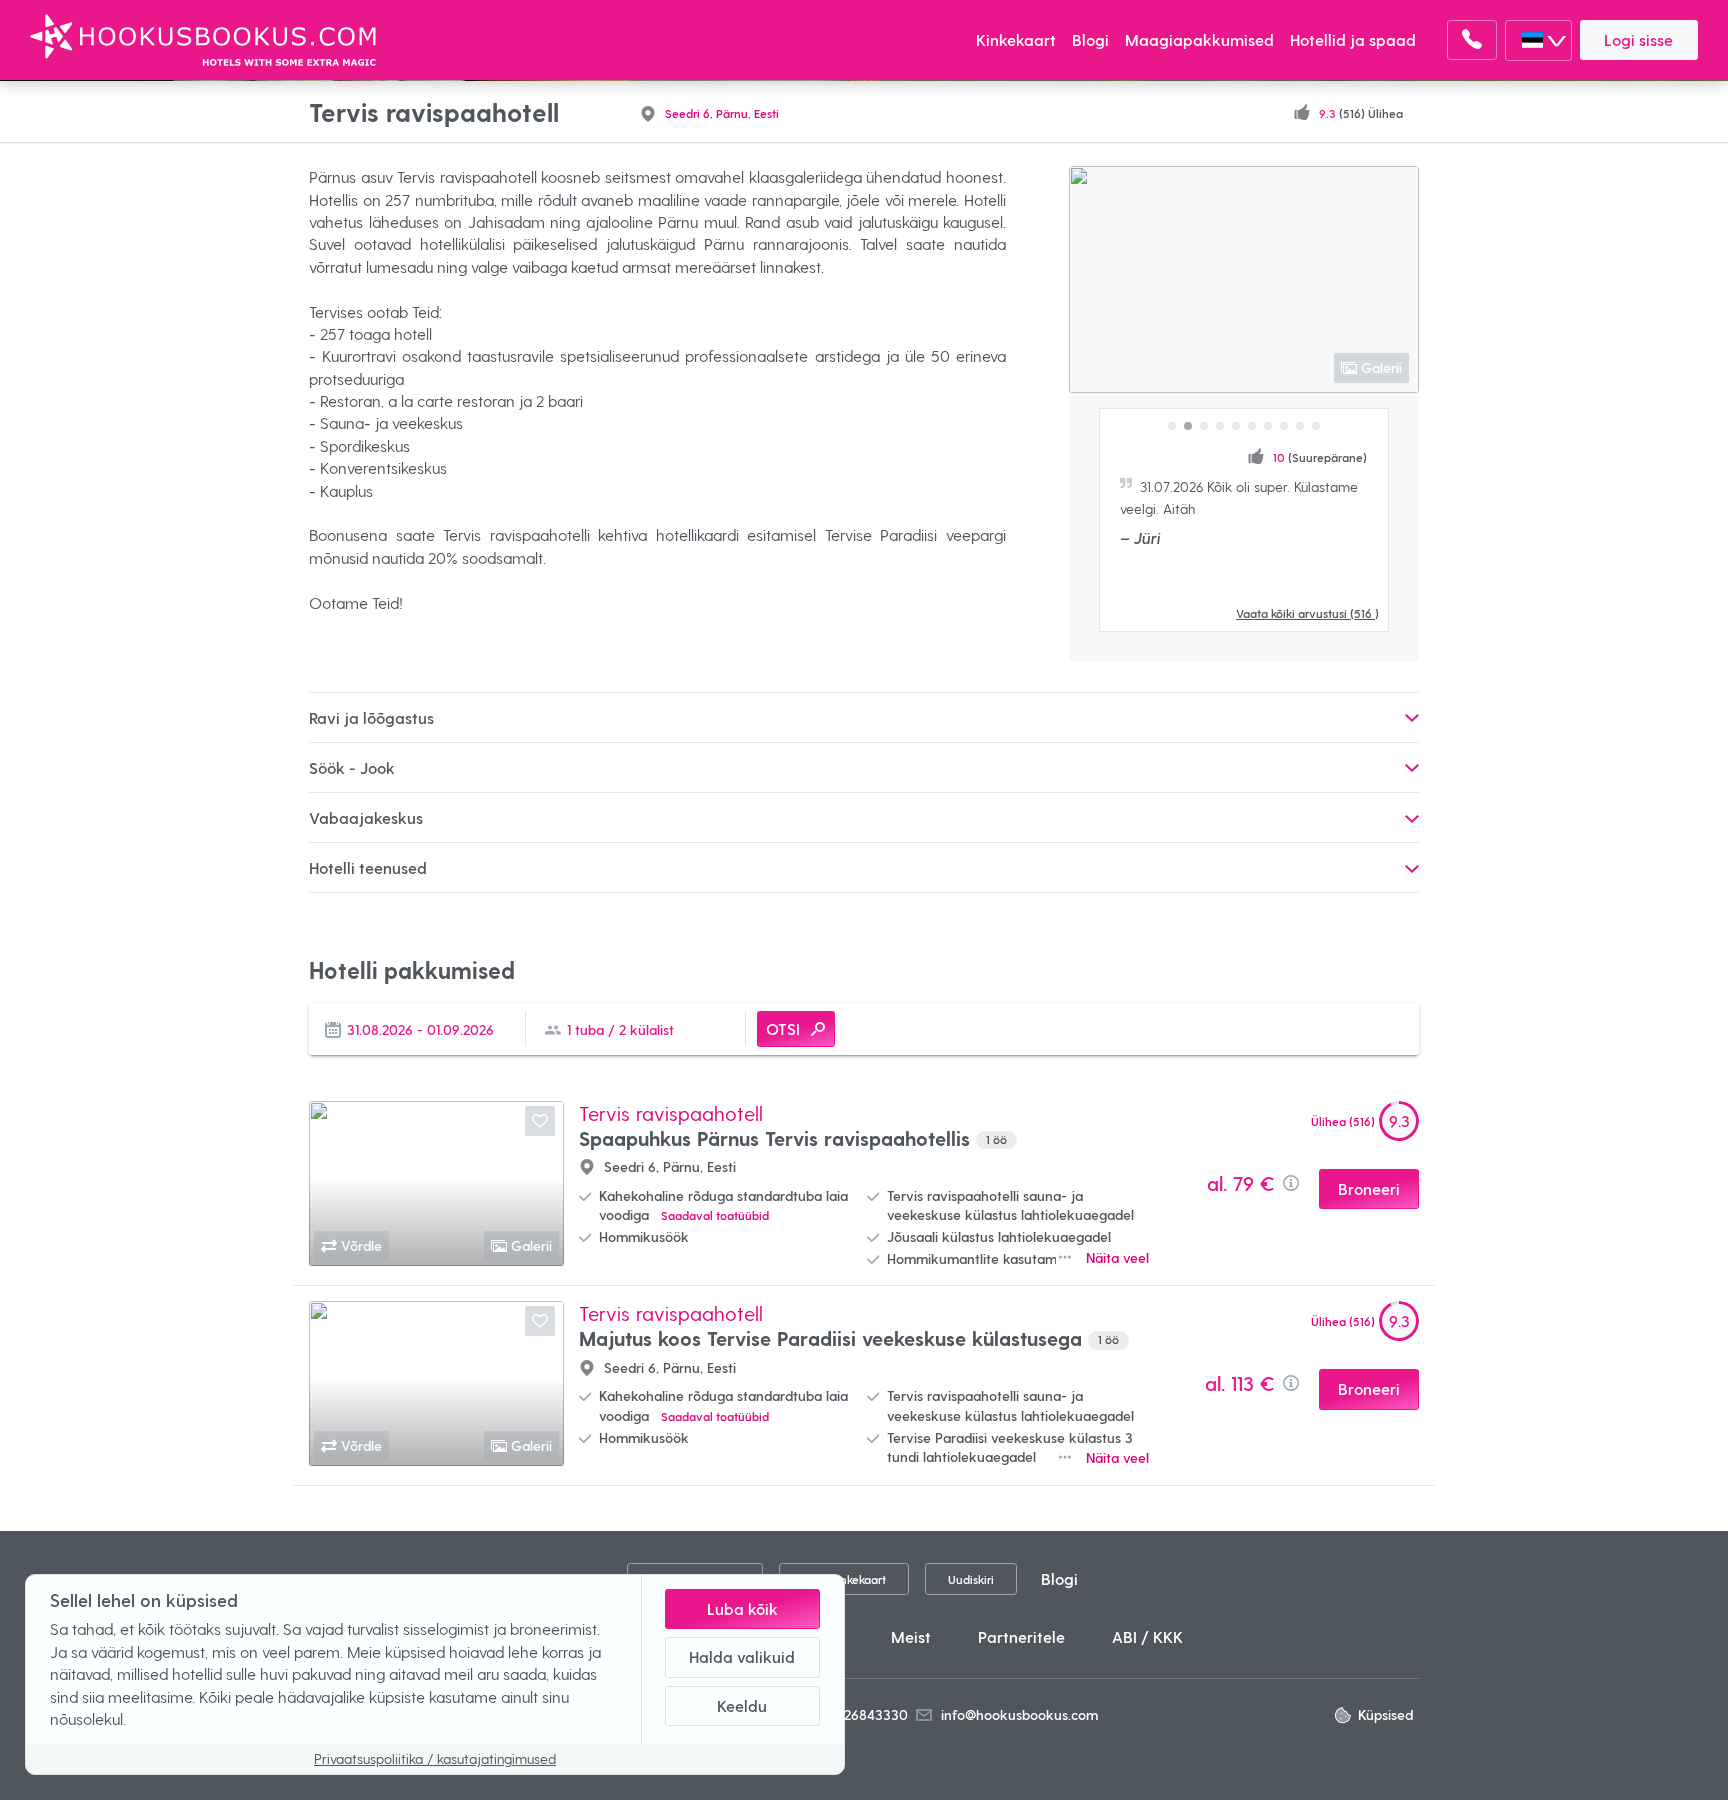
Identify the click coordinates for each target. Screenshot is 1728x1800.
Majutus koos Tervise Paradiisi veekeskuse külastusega (849, 1338)
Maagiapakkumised (1199, 39)
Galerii (1381, 367)
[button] (1172, 426)
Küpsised (1385, 1714)
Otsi (783, 1028)
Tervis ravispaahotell (671, 1113)
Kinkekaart (1016, 39)
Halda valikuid (742, 1656)
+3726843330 (865, 1714)
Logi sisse (1638, 39)
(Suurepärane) (1320, 456)
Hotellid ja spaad (1353, 39)
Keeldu (742, 1705)
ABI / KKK (1147, 1636)
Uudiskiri (971, 1578)
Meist (911, 1636)
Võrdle (361, 1245)
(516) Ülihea (1361, 112)
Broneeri (1369, 1188)
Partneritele (1021, 1636)
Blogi (1090, 39)
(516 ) (1307, 612)
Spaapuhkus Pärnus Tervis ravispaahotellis (793, 1138)
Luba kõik (742, 1608)
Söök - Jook (352, 767)
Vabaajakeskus (366, 817)
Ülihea (1343, 1120)
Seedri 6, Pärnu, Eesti (722, 112)
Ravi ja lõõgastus (371, 717)
